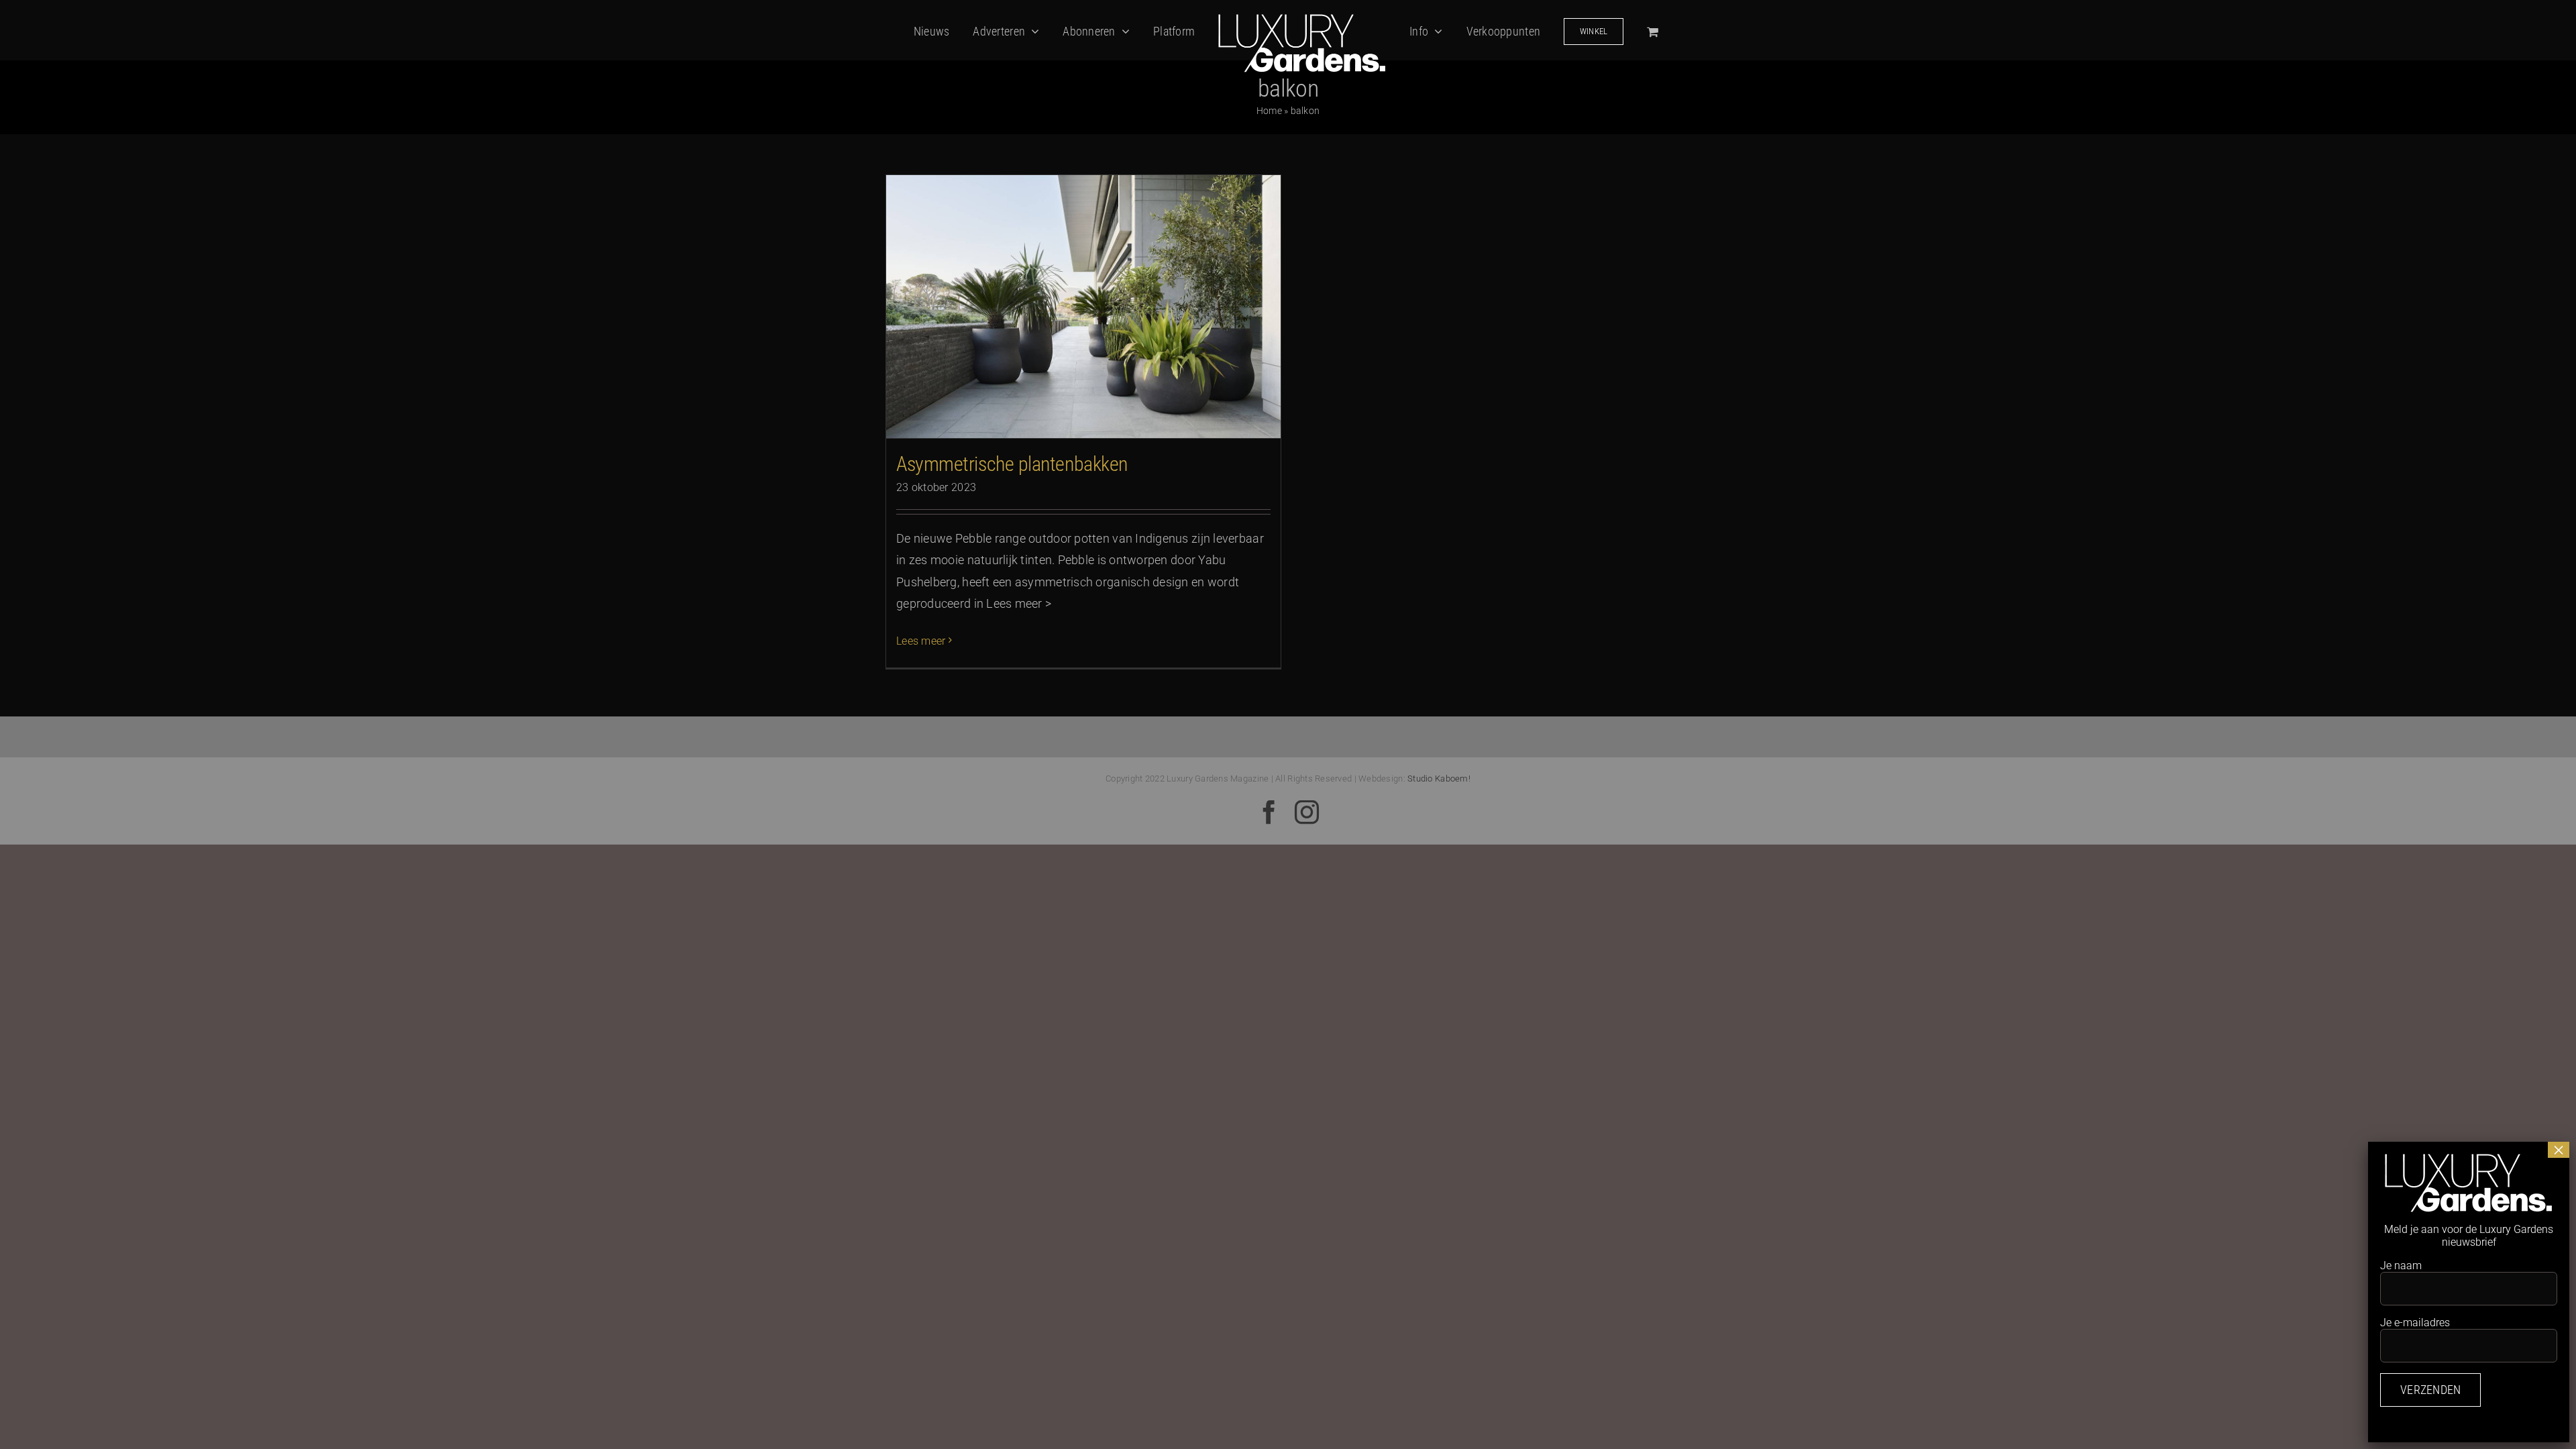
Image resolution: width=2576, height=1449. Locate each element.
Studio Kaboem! (1439, 779)
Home (1269, 111)
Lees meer (921, 641)
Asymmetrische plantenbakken (1012, 464)
